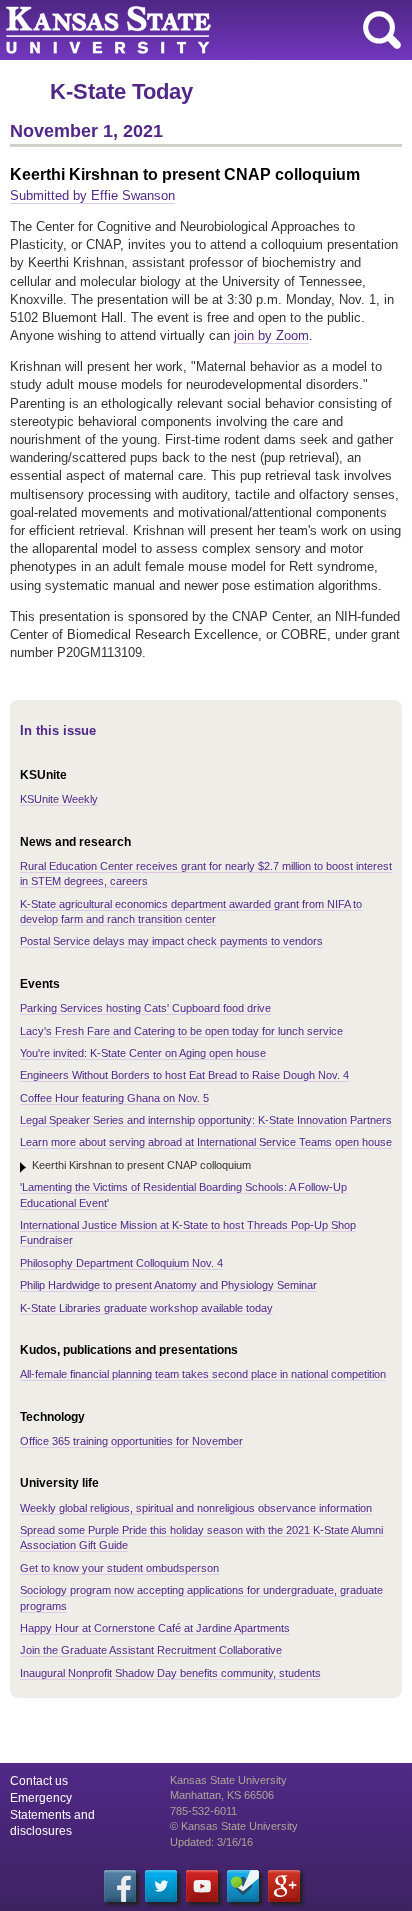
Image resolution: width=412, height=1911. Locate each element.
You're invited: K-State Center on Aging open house (143, 1053)
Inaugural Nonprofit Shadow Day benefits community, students (170, 1673)
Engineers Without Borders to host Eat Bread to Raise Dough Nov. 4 (184, 1075)
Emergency (41, 1798)
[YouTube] (202, 1886)
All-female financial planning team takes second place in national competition (203, 1374)
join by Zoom (271, 335)
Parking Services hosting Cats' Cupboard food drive (145, 1008)
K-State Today (121, 91)
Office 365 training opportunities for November (131, 1441)
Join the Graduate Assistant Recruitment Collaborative (151, 1650)
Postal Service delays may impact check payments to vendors (171, 941)
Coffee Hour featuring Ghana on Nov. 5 (114, 1098)
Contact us (39, 1781)
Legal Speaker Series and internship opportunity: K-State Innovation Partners (206, 1120)
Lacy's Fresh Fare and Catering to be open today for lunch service (181, 1031)
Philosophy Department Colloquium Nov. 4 (121, 1263)
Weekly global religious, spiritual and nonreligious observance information (196, 1508)
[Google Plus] (284, 1886)
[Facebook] (120, 1886)
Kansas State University (182, 30)
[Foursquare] (243, 1886)
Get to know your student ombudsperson (119, 1568)
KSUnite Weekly (59, 799)
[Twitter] (161, 1886)
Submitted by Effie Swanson (92, 195)
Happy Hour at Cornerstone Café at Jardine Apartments (155, 1628)
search (382, 30)
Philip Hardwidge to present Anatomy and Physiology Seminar (168, 1285)
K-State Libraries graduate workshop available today (146, 1308)
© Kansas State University (234, 1826)
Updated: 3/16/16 (211, 1842)
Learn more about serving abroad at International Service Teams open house (206, 1142)
